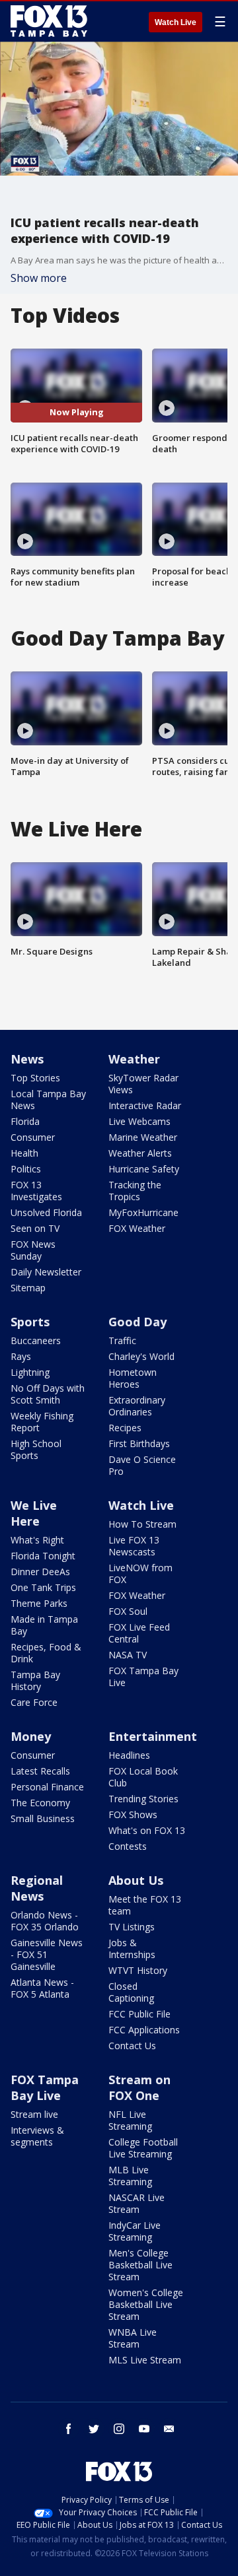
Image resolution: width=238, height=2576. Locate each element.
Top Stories (35, 1078)
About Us (136, 1880)
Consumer (33, 1137)
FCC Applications (144, 2030)
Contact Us (132, 2046)
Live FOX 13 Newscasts (134, 1546)
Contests (128, 1846)
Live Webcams (139, 1121)
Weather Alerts (140, 1153)
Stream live (34, 2114)
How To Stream (142, 1524)
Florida (25, 1121)
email (169, 2429)
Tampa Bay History (35, 1680)
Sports (30, 1322)
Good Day (138, 1322)
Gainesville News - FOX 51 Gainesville (47, 1954)
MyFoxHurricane (143, 1212)
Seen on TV (35, 1228)
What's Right (37, 1540)
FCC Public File (139, 2014)
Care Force (34, 1702)
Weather (134, 1059)
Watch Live (176, 22)
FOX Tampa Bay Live (143, 1677)
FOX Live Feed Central (139, 1633)
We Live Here (34, 1513)
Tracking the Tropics (135, 1191)
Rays (21, 1356)
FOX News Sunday (33, 1250)
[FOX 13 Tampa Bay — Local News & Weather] (49, 21)
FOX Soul (128, 1611)
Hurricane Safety (144, 1169)
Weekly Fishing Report (42, 1422)
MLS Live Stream (145, 2360)
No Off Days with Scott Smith (48, 1394)
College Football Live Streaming (143, 2148)
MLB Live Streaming (130, 2176)
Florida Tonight (43, 1556)
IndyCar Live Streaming (135, 2231)
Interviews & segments (37, 2136)
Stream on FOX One (139, 2087)
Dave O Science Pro (142, 1465)
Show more (39, 278)
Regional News (37, 1888)
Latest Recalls (40, 1771)
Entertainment (153, 1736)
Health (24, 1153)
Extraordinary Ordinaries (137, 1406)
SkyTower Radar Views (143, 1084)
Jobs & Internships (132, 1949)
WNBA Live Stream (133, 2338)
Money (31, 1736)
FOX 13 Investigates (36, 1191)
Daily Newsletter (46, 1272)
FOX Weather (137, 1228)
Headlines (129, 1755)
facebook (69, 2429)
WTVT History (138, 1970)
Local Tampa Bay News (48, 1100)
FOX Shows (133, 1814)
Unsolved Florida (46, 1212)
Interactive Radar (145, 1105)
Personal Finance (47, 1787)
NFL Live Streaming (130, 2120)
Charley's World (141, 1356)
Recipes (125, 1428)
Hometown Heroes (133, 1378)
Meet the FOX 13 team (145, 1905)
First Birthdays (139, 1443)
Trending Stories (143, 1799)
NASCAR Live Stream (137, 2203)
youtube (144, 2429)
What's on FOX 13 (147, 1830)
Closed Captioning (131, 1992)
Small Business (43, 1818)
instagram (119, 2429)
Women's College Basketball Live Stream (146, 2304)
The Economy (40, 1803)
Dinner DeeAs (40, 1572)
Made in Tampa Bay (44, 1625)
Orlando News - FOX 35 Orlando (45, 1921)
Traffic (122, 1340)
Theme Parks (39, 1603)
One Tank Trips (43, 1587)
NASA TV (128, 1655)
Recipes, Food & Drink (46, 1653)
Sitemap (28, 1288)
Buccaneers (36, 1340)
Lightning (30, 1372)
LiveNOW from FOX (140, 1574)
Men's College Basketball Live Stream (140, 2265)
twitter (94, 2429)
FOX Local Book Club (143, 1777)
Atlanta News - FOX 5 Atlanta (42, 1988)
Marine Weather (143, 1137)
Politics (26, 1169)
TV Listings (132, 1927)
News (27, 1059)
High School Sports (36, 1449)
